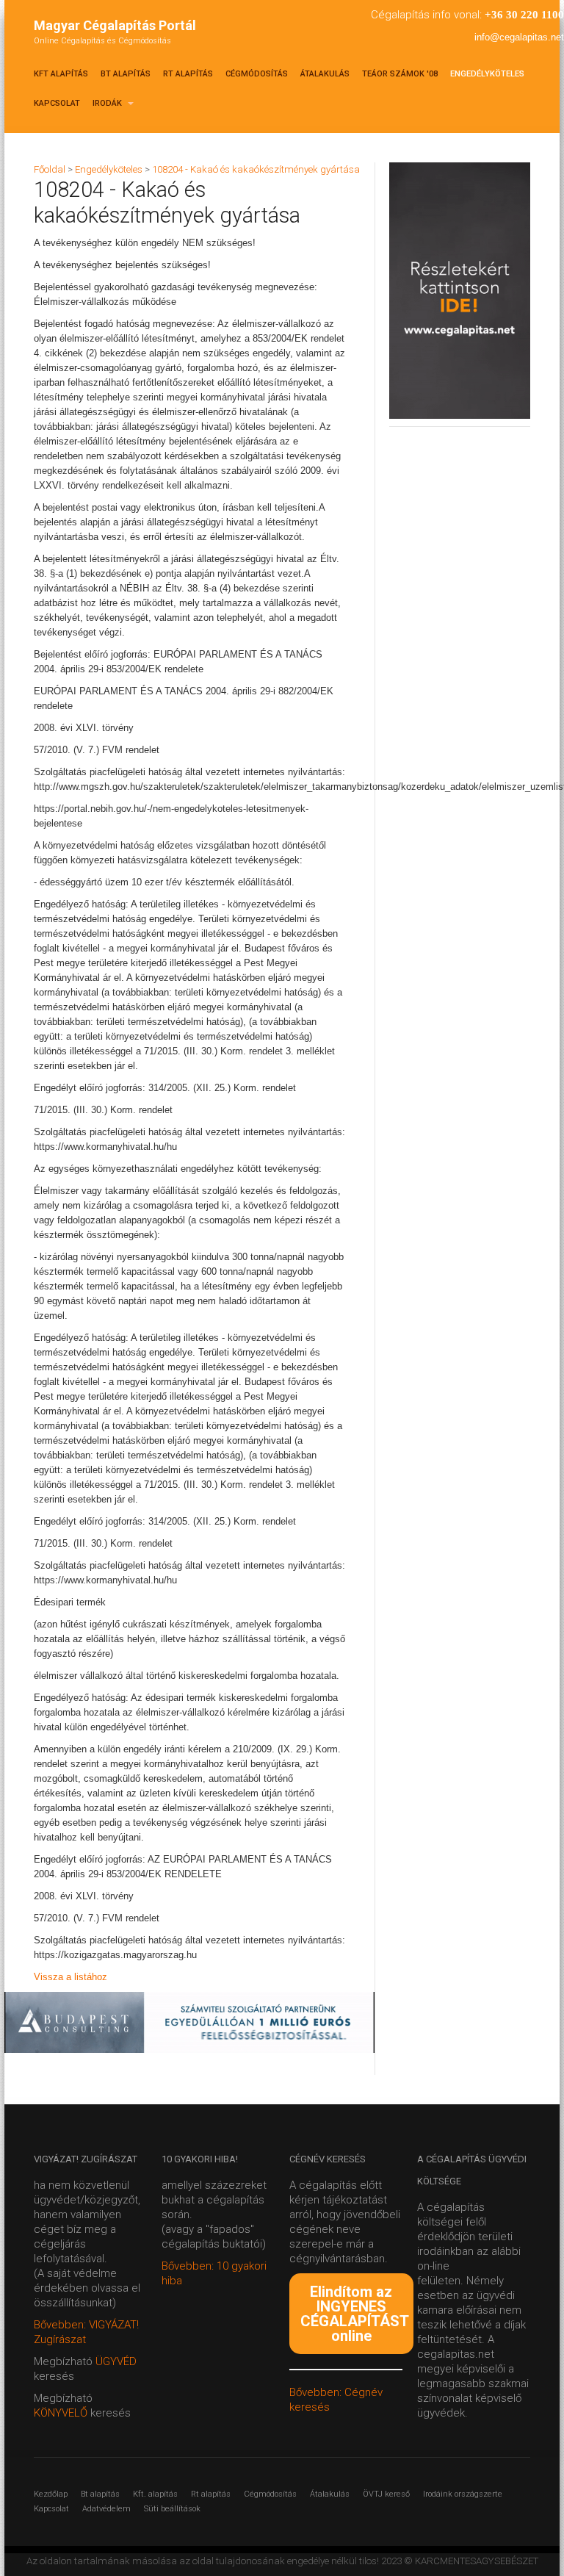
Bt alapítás (126, 74)
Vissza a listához (70, 1977)
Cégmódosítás (257, 74)
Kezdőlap (51, 2494)
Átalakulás (325, 74)
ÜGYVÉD (116, 2361)
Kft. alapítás (155, 2494)
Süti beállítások (172, 2509)
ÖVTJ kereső (386, 2494)
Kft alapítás (61, 74)
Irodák (108, 103)
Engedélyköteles (487, 74)
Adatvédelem (106, 2509)
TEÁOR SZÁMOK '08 (400, 74)
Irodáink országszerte (463, 2494)
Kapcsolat (57, 103)
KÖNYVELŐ (62, 2413)
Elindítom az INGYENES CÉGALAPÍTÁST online (355, 2314)
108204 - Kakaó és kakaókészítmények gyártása (256, 169)
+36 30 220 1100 (524, 15)
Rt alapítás (188, 74)
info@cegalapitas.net (519, 37)
